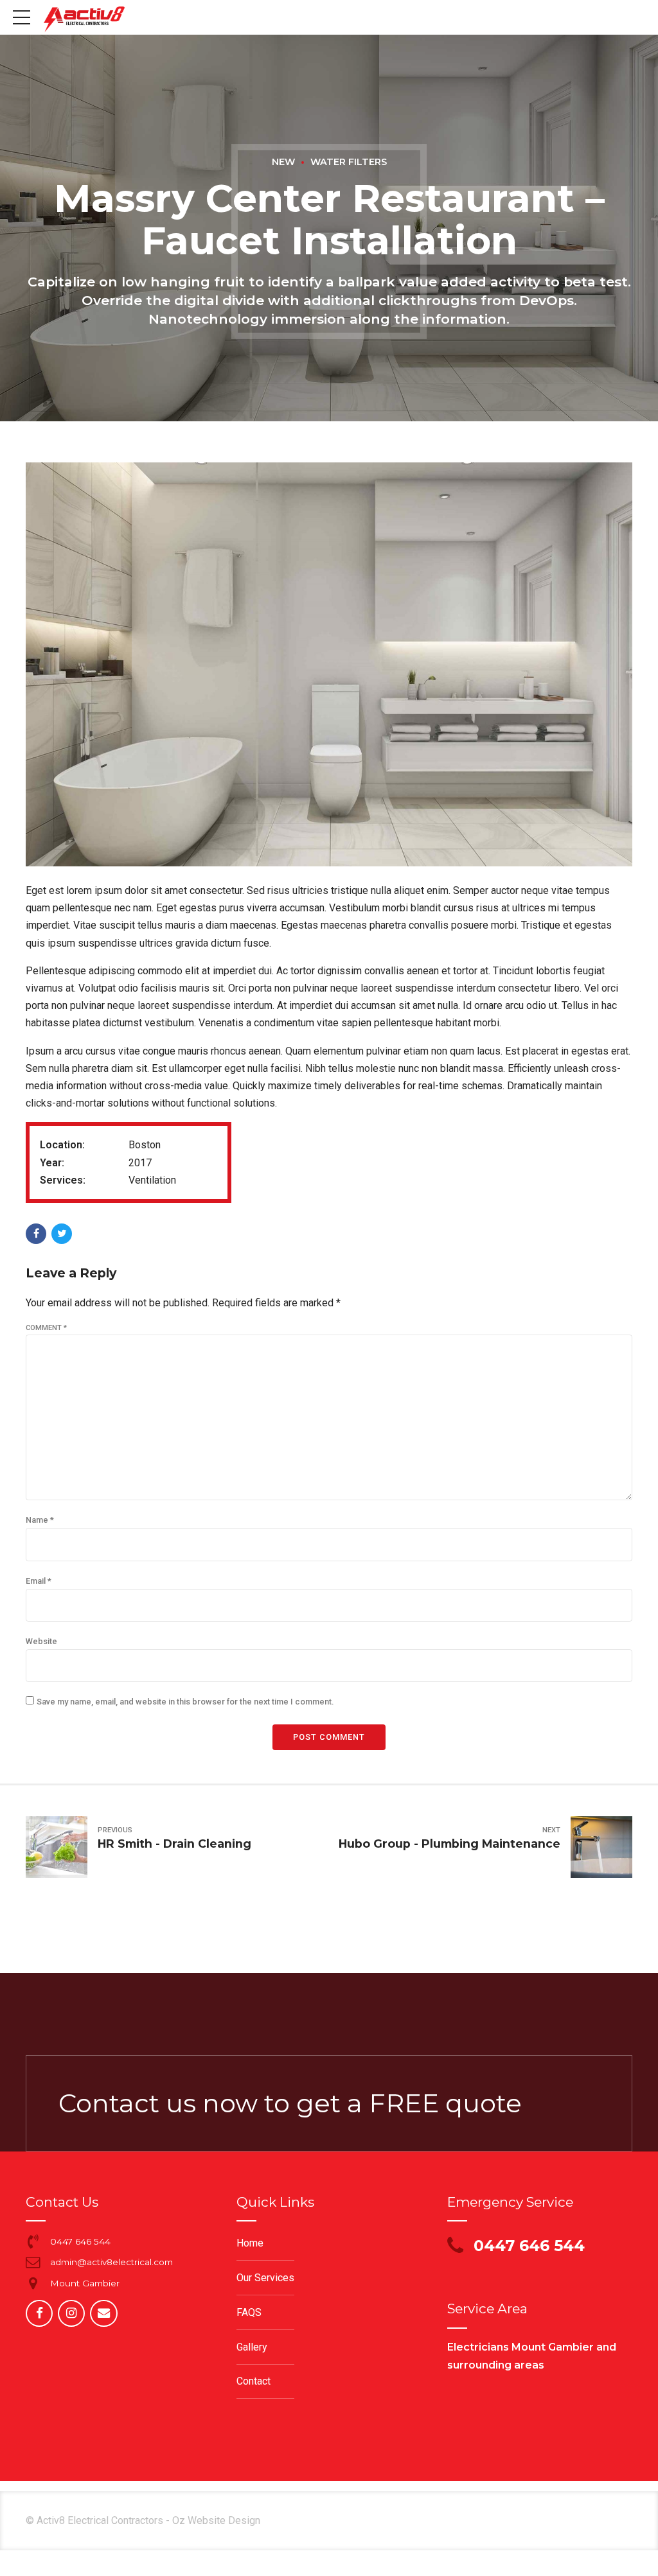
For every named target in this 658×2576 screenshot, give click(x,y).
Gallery (252, 2347)
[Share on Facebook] (36, 1234)
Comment (46, 1328)
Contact (253, 2381)
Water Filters (349, 162)
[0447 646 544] (33, 2241)
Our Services (265, 2278)
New (283, 162)
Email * (39, 1581)
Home (250, 2243)
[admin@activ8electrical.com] (33, 2262)
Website (41, 1641)
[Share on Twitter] (62, 1234)
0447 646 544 (80, 2241)
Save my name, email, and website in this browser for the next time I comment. (185, 1702)
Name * (40, 1520)
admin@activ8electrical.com (111, 2262)
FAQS (249, 2312)
